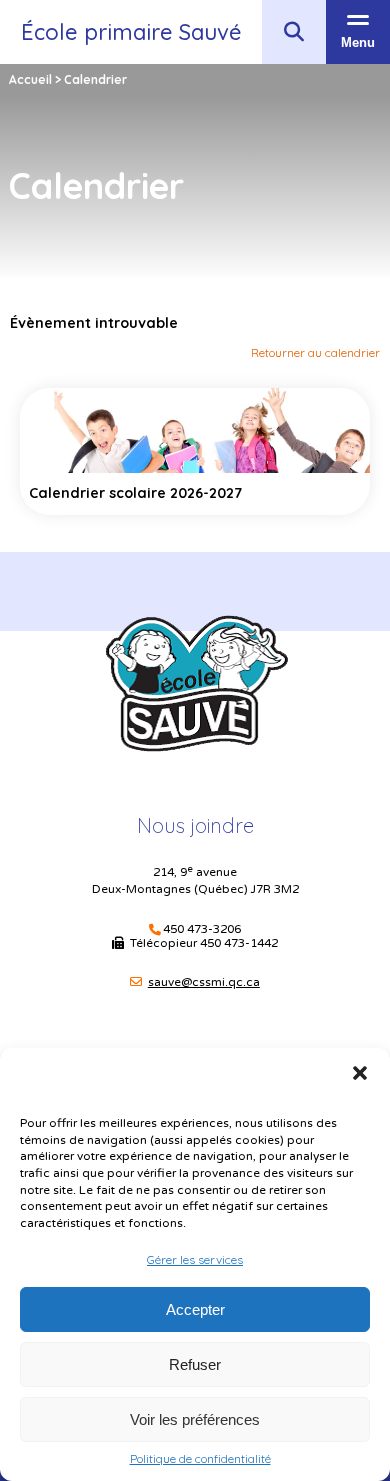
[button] (360, 1073)
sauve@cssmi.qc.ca (204, 982)
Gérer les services (195, 1259)
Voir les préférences (195, 1419)
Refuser (195, 1364)
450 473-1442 (239, 943)
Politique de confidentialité (200, 1459)
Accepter (195, 1309)
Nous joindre (195, 825)
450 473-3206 (202, 929)
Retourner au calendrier (315, 352)
